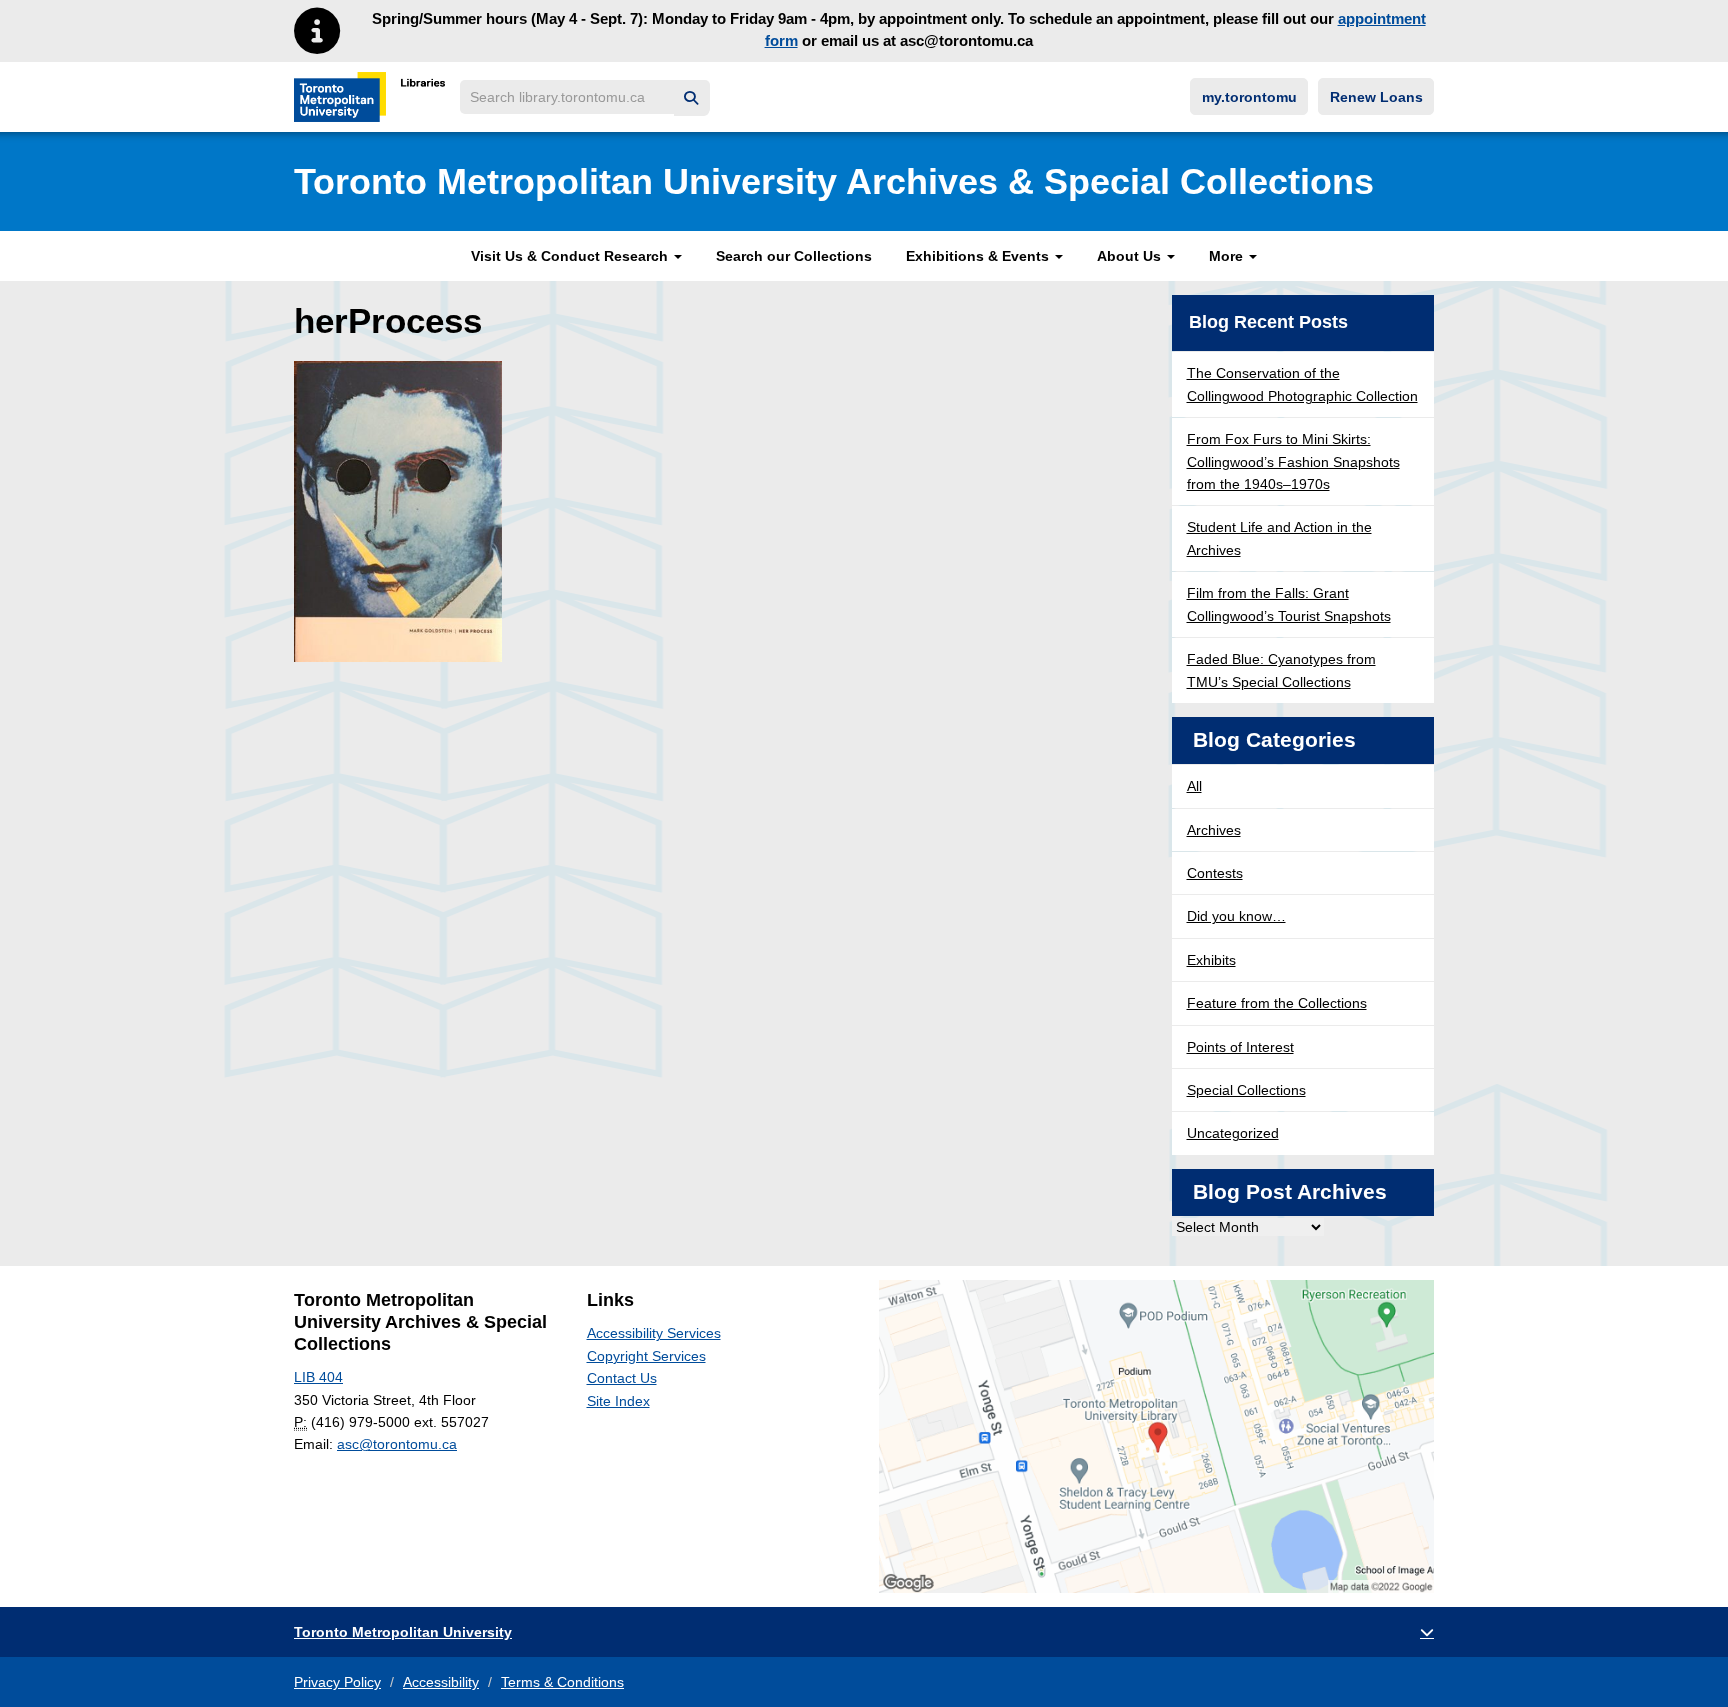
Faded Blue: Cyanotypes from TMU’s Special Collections (1281, 670)
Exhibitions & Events (979, 256)
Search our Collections (794, 256)
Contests (1215, 873)
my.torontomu (1249, 97)
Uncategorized (1233, 1133)
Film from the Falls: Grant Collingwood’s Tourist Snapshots (1289, 604)
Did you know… (1236, 916)
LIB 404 (318, 1377)
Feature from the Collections (1277, 1003)
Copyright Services (646, 1356)
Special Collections (1246, 1090)
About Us (1131, 256)
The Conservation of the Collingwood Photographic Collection (1302, 384)
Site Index (618, 1401)
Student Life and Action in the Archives (1279, 538)
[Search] (691, 98)
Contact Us (622, 1378)
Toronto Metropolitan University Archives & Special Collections (834, 181)
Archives (1214, 830)
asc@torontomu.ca (397, 1444)
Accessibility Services (654, 1333)
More (1228, 256)
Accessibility (441, 1682)
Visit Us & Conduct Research (571, 256)
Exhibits (1211, 960)
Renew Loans (1376, 97)
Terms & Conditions (562, 1682)
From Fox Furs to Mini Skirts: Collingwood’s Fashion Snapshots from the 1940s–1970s (1293, 461)
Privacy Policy (337, 1682)
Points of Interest (1240, 1047)
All (1194, 786)
